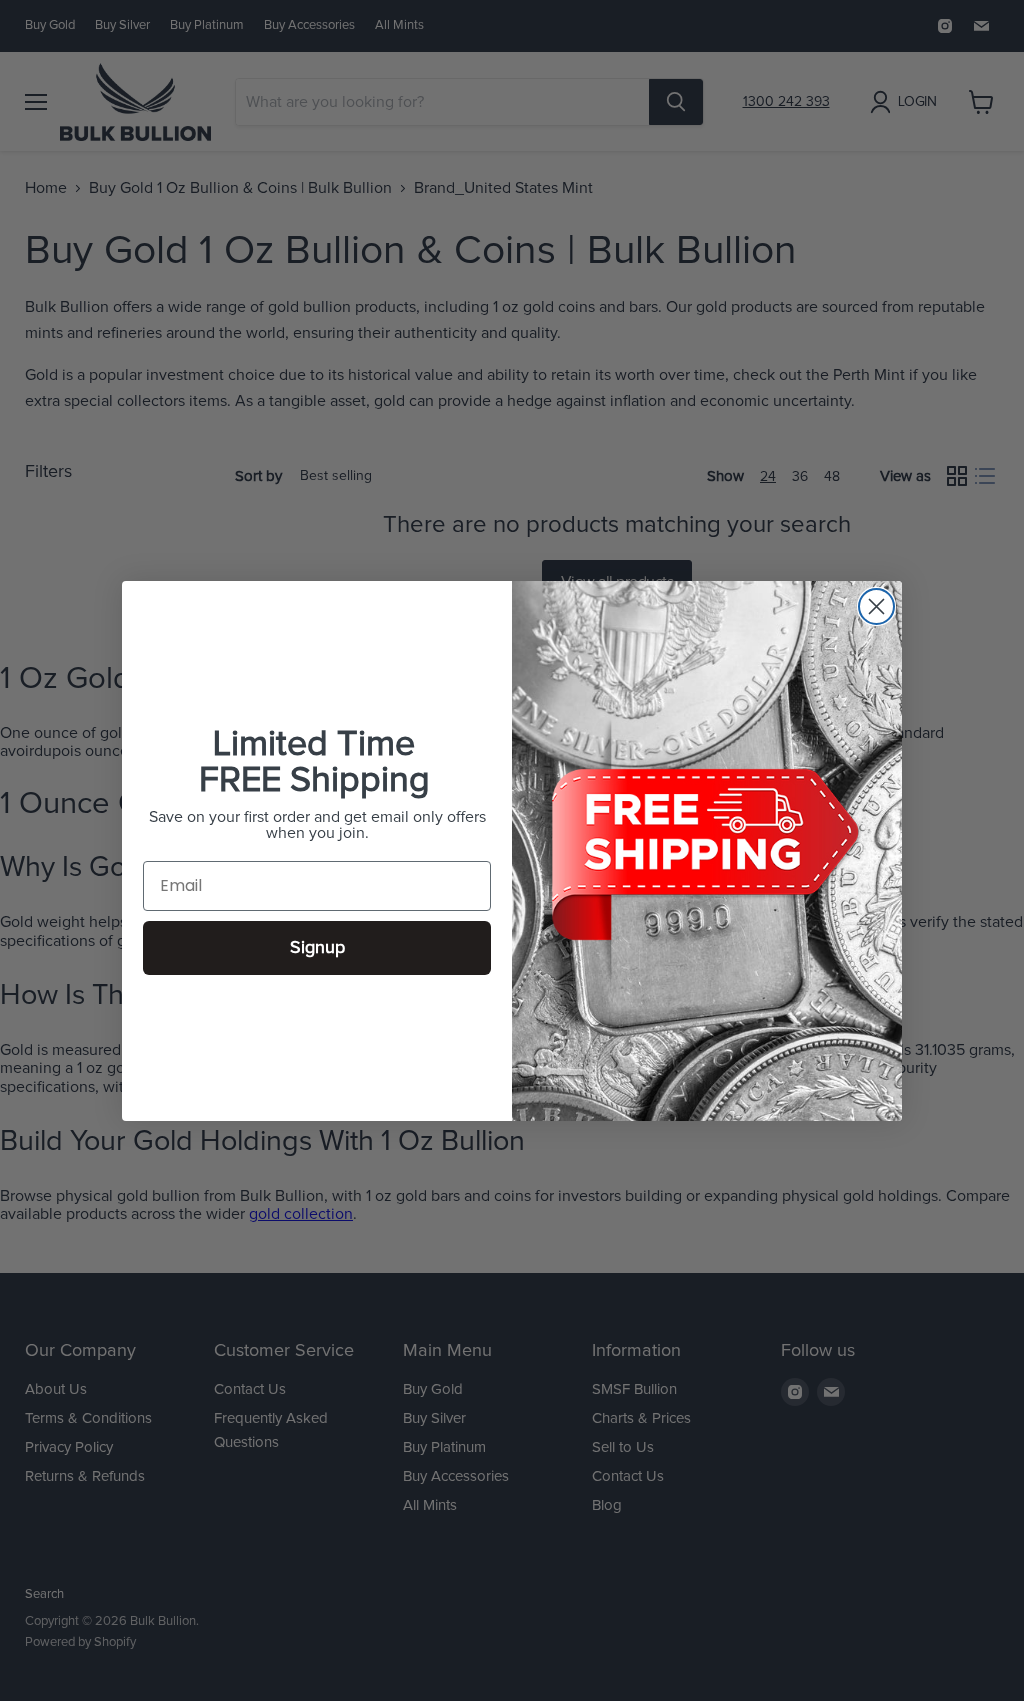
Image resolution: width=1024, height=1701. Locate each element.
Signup (317, 948)
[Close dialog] (876, 606)
